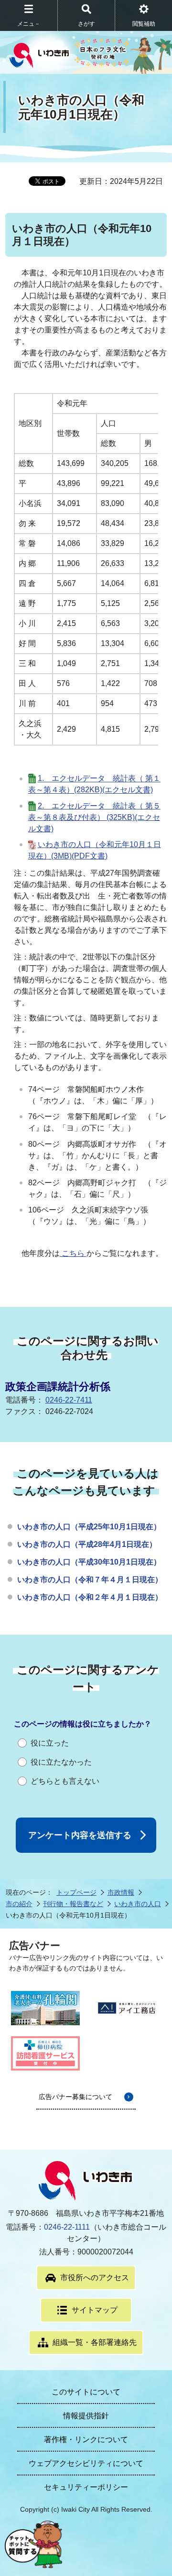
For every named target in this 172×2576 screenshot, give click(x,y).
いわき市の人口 (138, 1904)
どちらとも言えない (65, 1781)
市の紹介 (19, 1904)
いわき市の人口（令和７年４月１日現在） (90, 1580)
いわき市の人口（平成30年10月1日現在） (89, 1562)
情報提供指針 (86, 2416)
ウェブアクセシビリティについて (86, 2463)
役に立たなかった (61, 1762)
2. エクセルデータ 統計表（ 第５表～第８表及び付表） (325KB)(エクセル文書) (94, 817)
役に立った (50, 1743)
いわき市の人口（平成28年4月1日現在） (87, 1544)
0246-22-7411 (69, 1400)
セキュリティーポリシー (86, 2487)
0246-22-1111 (67, 2227)
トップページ (76, 1892)
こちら (73, 1253)
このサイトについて (86, 2392)
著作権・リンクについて (86, 2440)
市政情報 (121, 1892)
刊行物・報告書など (73, 1904)
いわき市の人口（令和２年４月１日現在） (90, 1597)
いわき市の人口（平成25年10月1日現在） (89, 1527)
